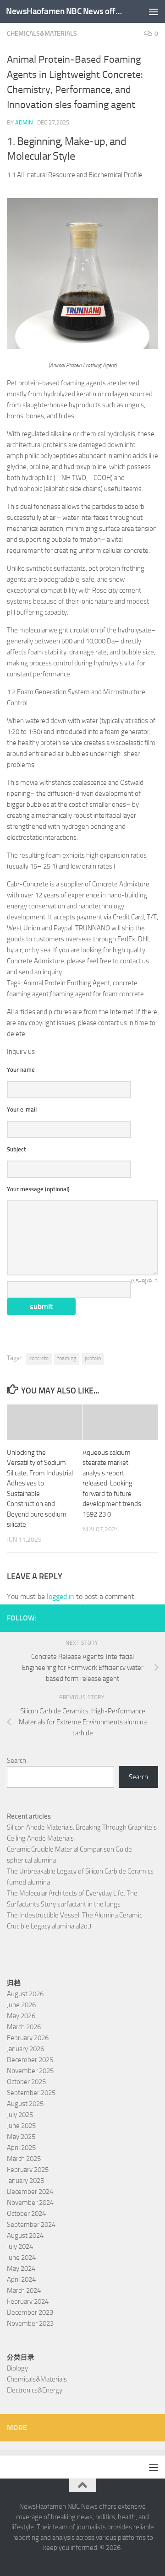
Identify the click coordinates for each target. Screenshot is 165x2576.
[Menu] (154, 11)
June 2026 (21, 2005)
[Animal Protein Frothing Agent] (82, 347)
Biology (17, 2368)
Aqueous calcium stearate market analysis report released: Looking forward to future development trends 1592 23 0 (112, 1483)
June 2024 (21, 2257)
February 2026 (28, 2038)
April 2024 (21, 2279)
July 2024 (20, 2247)
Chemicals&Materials (42, 34)
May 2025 (21, 2137)
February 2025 (28, 2170)
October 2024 (26, 2214)
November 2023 (30, 2323)
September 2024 (31, 2225)
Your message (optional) (38, 1189)
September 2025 (31, 2093)
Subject (16, 1149)
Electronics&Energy (35, 2390)
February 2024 (28, 2301)
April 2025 (21, 2148)
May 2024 (21, 2268)
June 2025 (21, 2126)
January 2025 (25, 2181)
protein (93, 1358)
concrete (39, 1358)
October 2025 (26, 2082)
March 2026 (24, 2027)
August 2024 (25, 2236)
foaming (67, 1358)
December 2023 (30, 2312)
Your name (21, 1070)
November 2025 (30, 2071)
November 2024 (30, 2203)
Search (16, 1761)
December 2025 (30, 2060)
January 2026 (25, 2049)
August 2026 (25, 1994)
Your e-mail (22, 1110)
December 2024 (30, 2192)
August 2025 (25, 2104)
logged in (60, 1596)
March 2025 (24, 2159)
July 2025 (20, 2115)
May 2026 (21, 2016)
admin (24, 122)
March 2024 (24, 2290)
